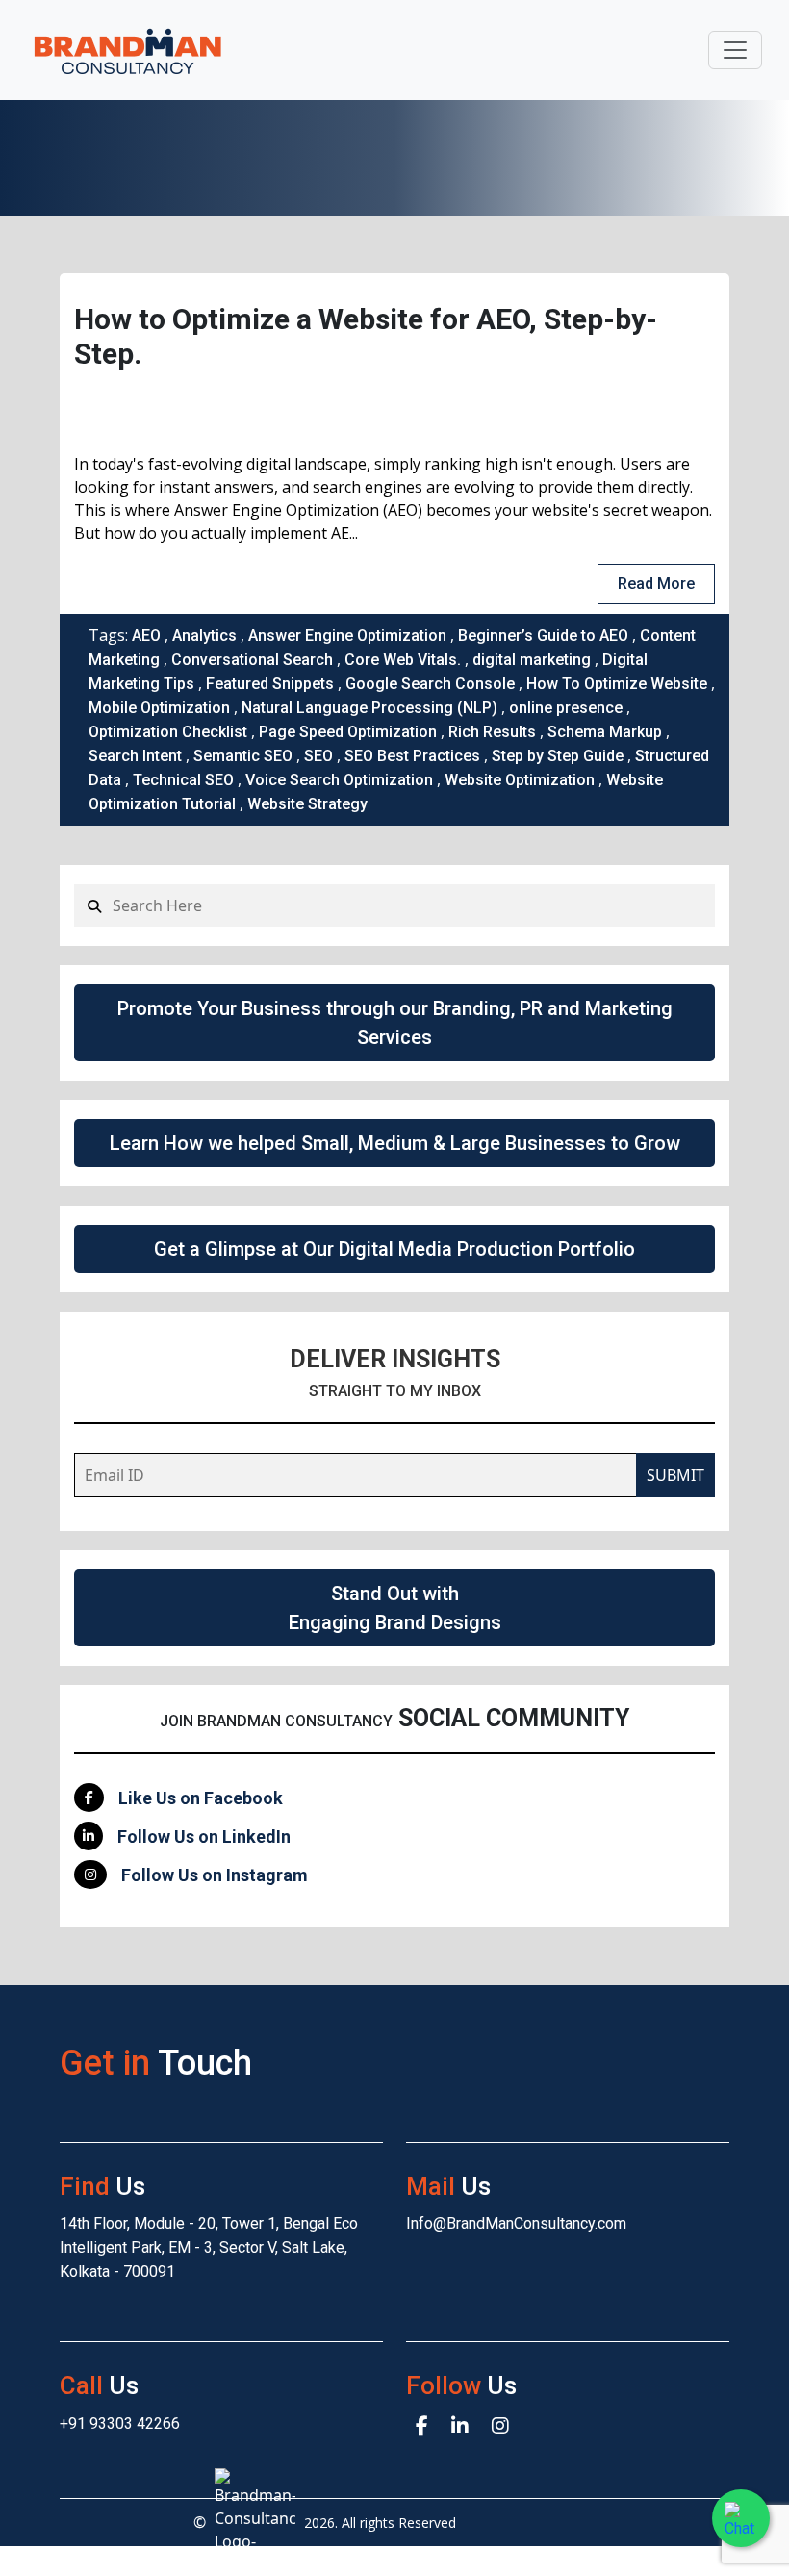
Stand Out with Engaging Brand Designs (395, 1608)
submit (675, 1475)
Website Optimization (520, 780)
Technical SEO (183, 780)
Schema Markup (605, 732)
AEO (146, 636)
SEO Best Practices (412, 756)
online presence (566, 708)
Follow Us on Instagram (215, 1875)
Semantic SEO (243, 756)
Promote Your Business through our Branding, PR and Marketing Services (395, 1023)
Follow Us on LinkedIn (204, 1836)
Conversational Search (252, 660)
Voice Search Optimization (339, 780)
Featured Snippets (270, 684)
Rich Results (492, 732)
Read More (656, 584)
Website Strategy (307, 804)
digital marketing (532, 660)
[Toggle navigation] (735, 50)
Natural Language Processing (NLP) (369, 708)
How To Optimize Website (617, 684)
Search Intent (135, 756)
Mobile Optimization (159, 708)
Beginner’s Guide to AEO (543, 636)
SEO (318, 756)
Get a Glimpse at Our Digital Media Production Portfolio (394, 1249)
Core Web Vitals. (403, 660)
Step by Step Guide (558, 756)
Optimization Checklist (168, 732)
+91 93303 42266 (120, 2423)
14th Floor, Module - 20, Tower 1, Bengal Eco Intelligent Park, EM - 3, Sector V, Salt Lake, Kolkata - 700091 (209, 2247)
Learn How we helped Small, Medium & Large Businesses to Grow (395, 1143)
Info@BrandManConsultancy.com (516, 2223)
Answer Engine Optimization (347, 636)
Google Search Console (430, 684)
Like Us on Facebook (201, 1798)
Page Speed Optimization (348, 732)
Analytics (204, 636)
